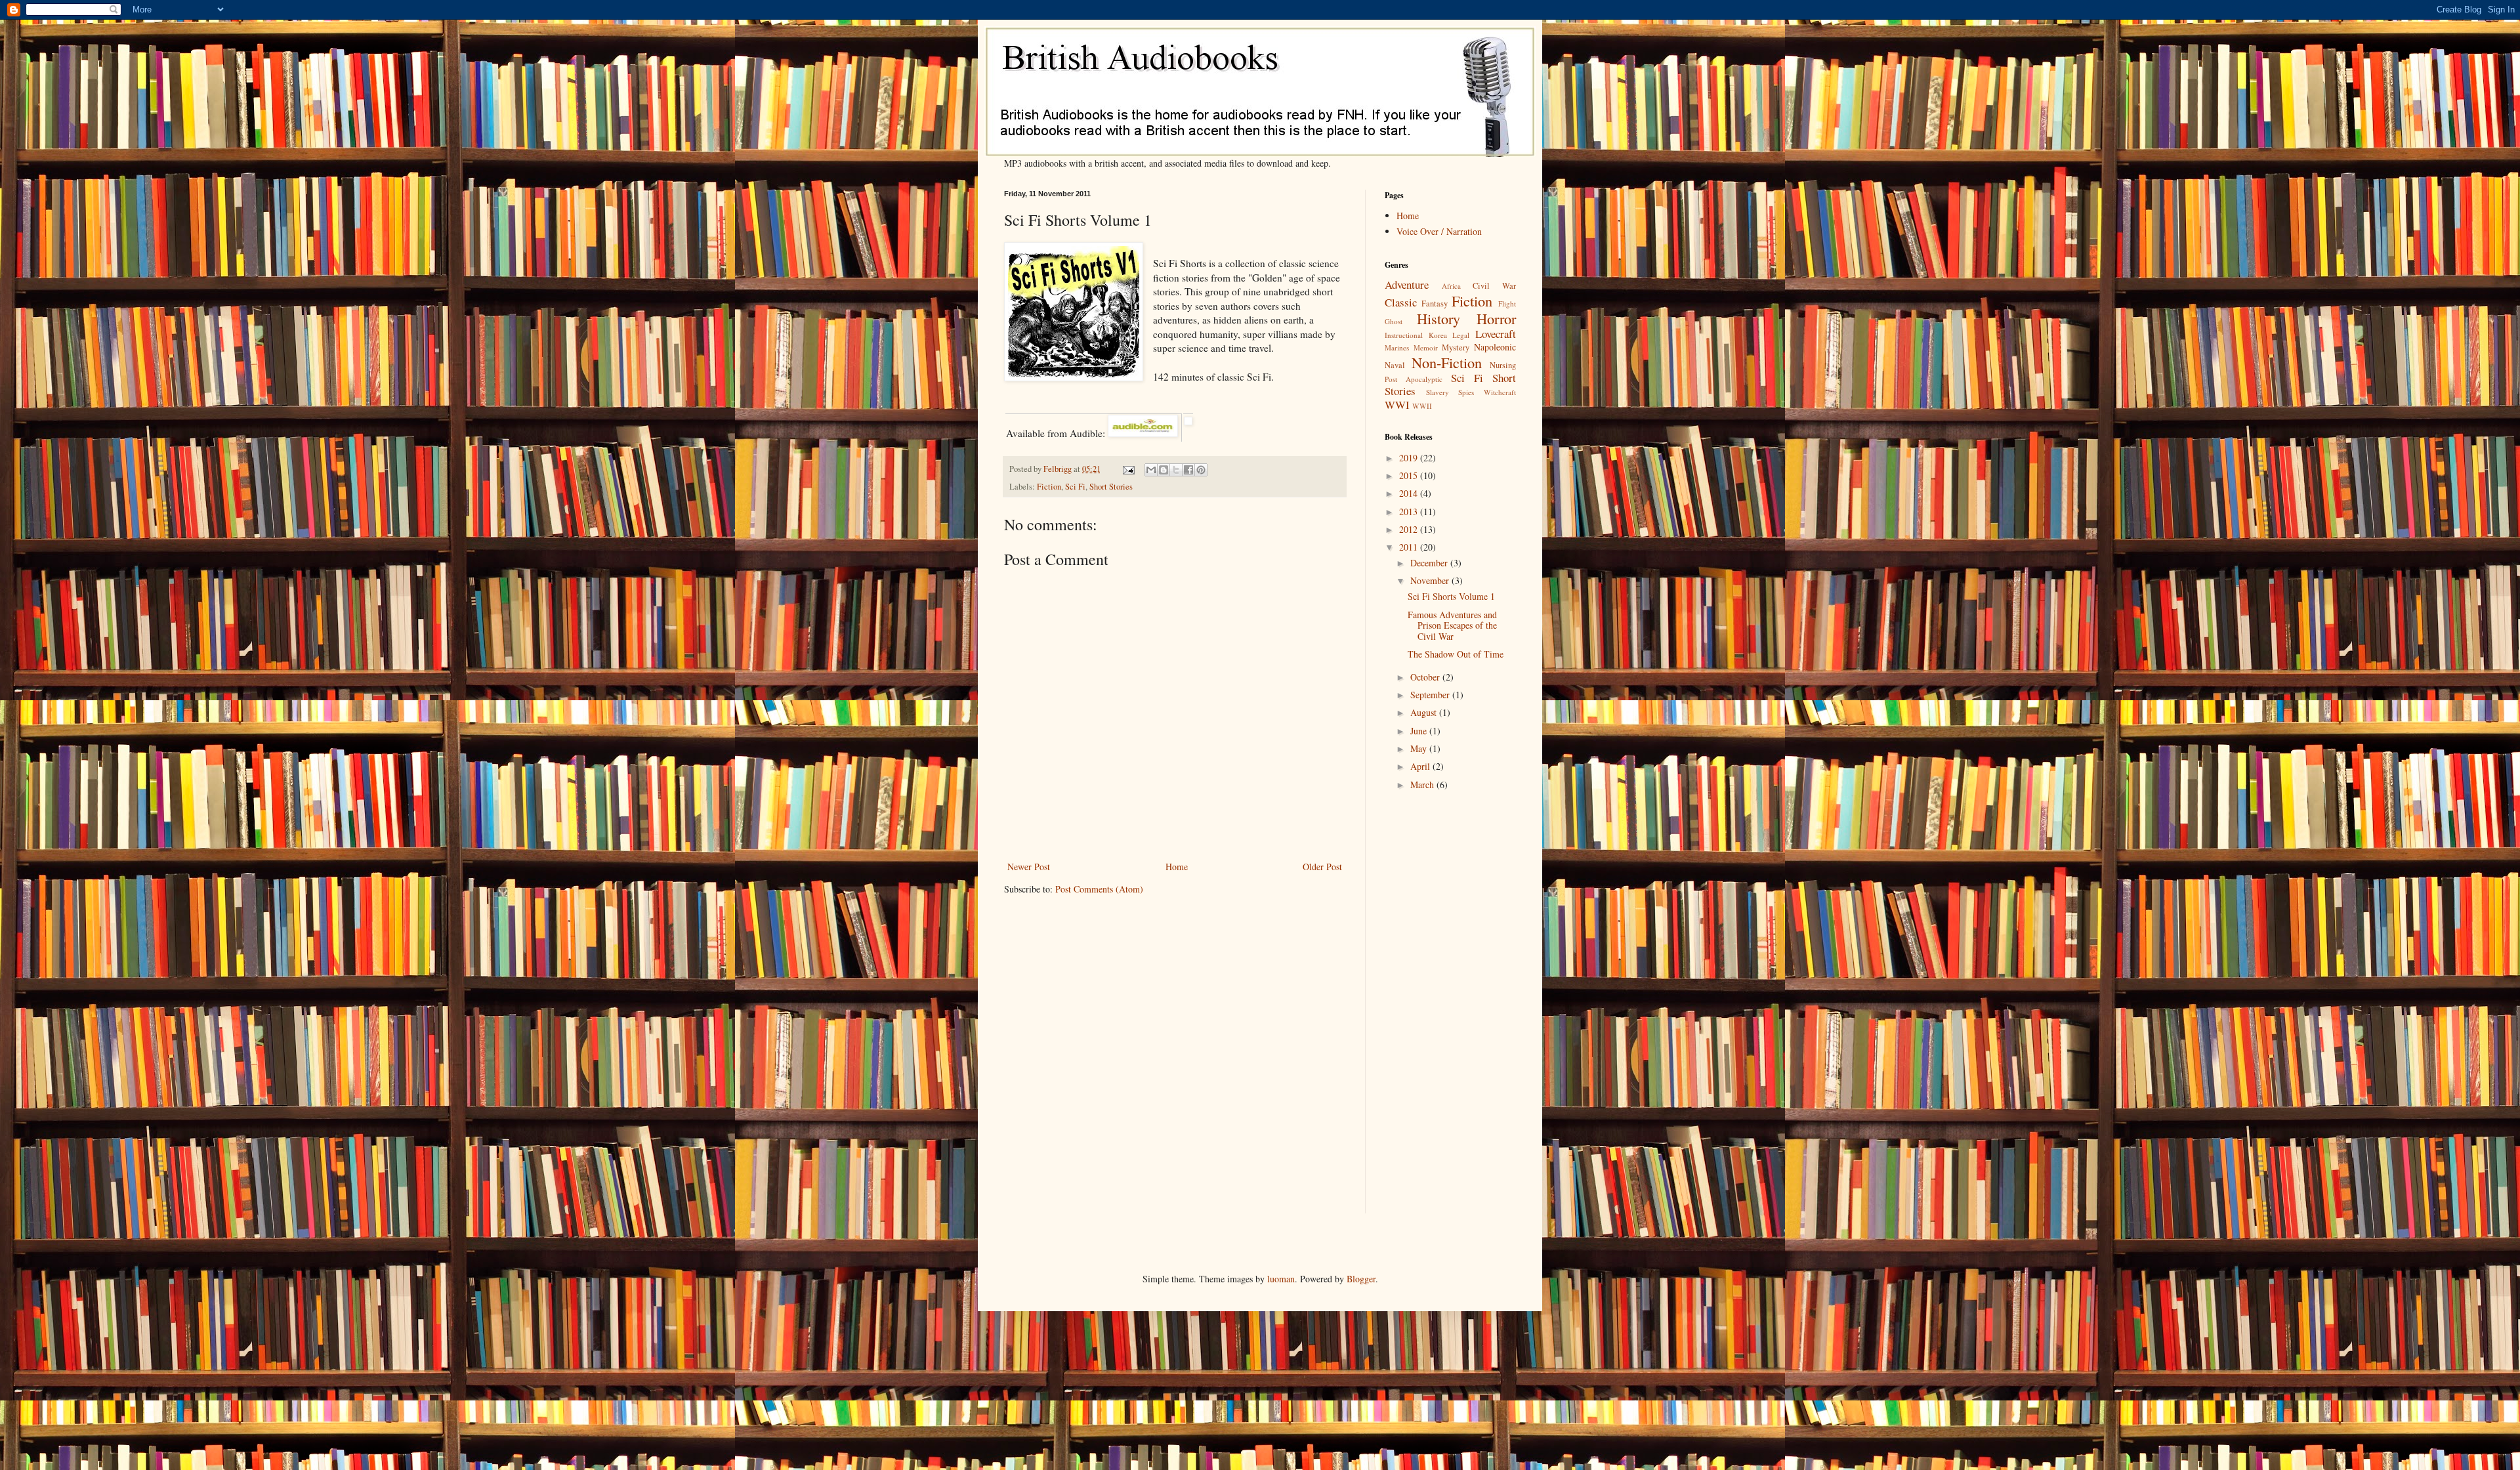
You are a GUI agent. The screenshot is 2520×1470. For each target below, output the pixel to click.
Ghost (1394, 321)
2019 (1410, 458)
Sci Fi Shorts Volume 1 (1451, 596)
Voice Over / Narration (1439, 231)
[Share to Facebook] (1188, 470)
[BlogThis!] (1164, 470)
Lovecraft (1496, 334)
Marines (1397, 347)
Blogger (1361, 1279)
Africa (1451, 286)
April (1421, 766)
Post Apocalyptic (1414, 379)
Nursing (1503, 365)
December (1430, 563)
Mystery (1456, 347)
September (1431, 695)
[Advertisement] (1424, 1014)
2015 (1410, 475)
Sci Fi (1075, 487)
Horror (1496, 318)
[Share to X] (1176, 470)
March (1423, 785)
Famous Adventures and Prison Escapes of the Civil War (1452, 626)
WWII (1422, 406)
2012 (1410, 529)
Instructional (1404, 335)
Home (1177, 867)
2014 (1410, 493)
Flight (1507, 304)
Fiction (1049, 487)
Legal (1461, 335)
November (1431, 580)
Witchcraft (1500, 392)
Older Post (1322, 867)
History (1438, 318)
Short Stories (1111, 487)
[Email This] (1151, 470)
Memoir (1426, 347)
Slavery (1438, 392)
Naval (1395, 365)
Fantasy (1435, 304)
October (1426, 677)
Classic (1401, 302)
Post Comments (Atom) (1099, 889)
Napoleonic (1495, 347)
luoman (1281, 1279)
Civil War (1494, 286)
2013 (1410, 512)
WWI (1397, 405)
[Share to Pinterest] (1201, 470)
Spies (1466, 392)
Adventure (1407, 284)
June (1420, 731)
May (1420, 748)
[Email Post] (1128, 469)
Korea (1438, 335)
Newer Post (1029, 867)
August (1425, 712)
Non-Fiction (1447, 362)
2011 (1410, 547)
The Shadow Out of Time (1456, 654)
